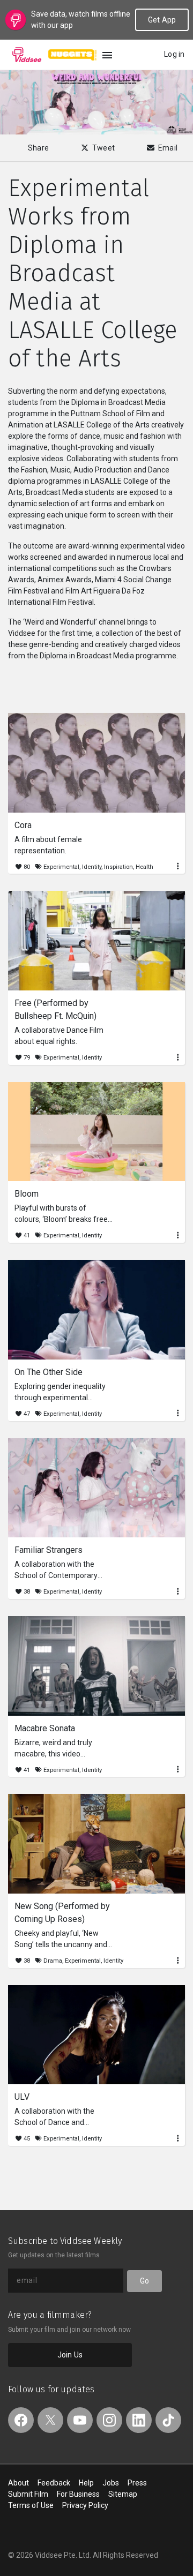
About (18, 2483)
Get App (162, 20)
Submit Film (28, 2494)
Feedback (54, 2483)
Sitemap (123, 2494)
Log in (174, 54)
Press (137, 2483)
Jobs (111, 2483)
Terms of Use (31, 2505)
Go (144, 2281)
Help (86, 2483)
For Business (78, 2494)
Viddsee (27, 55)
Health (144, 867)
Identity (92, 867)
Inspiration (118, 867)
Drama (53, 1961)
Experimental (61, 867)
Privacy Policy (85, 2505)
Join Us (70, 2355)
